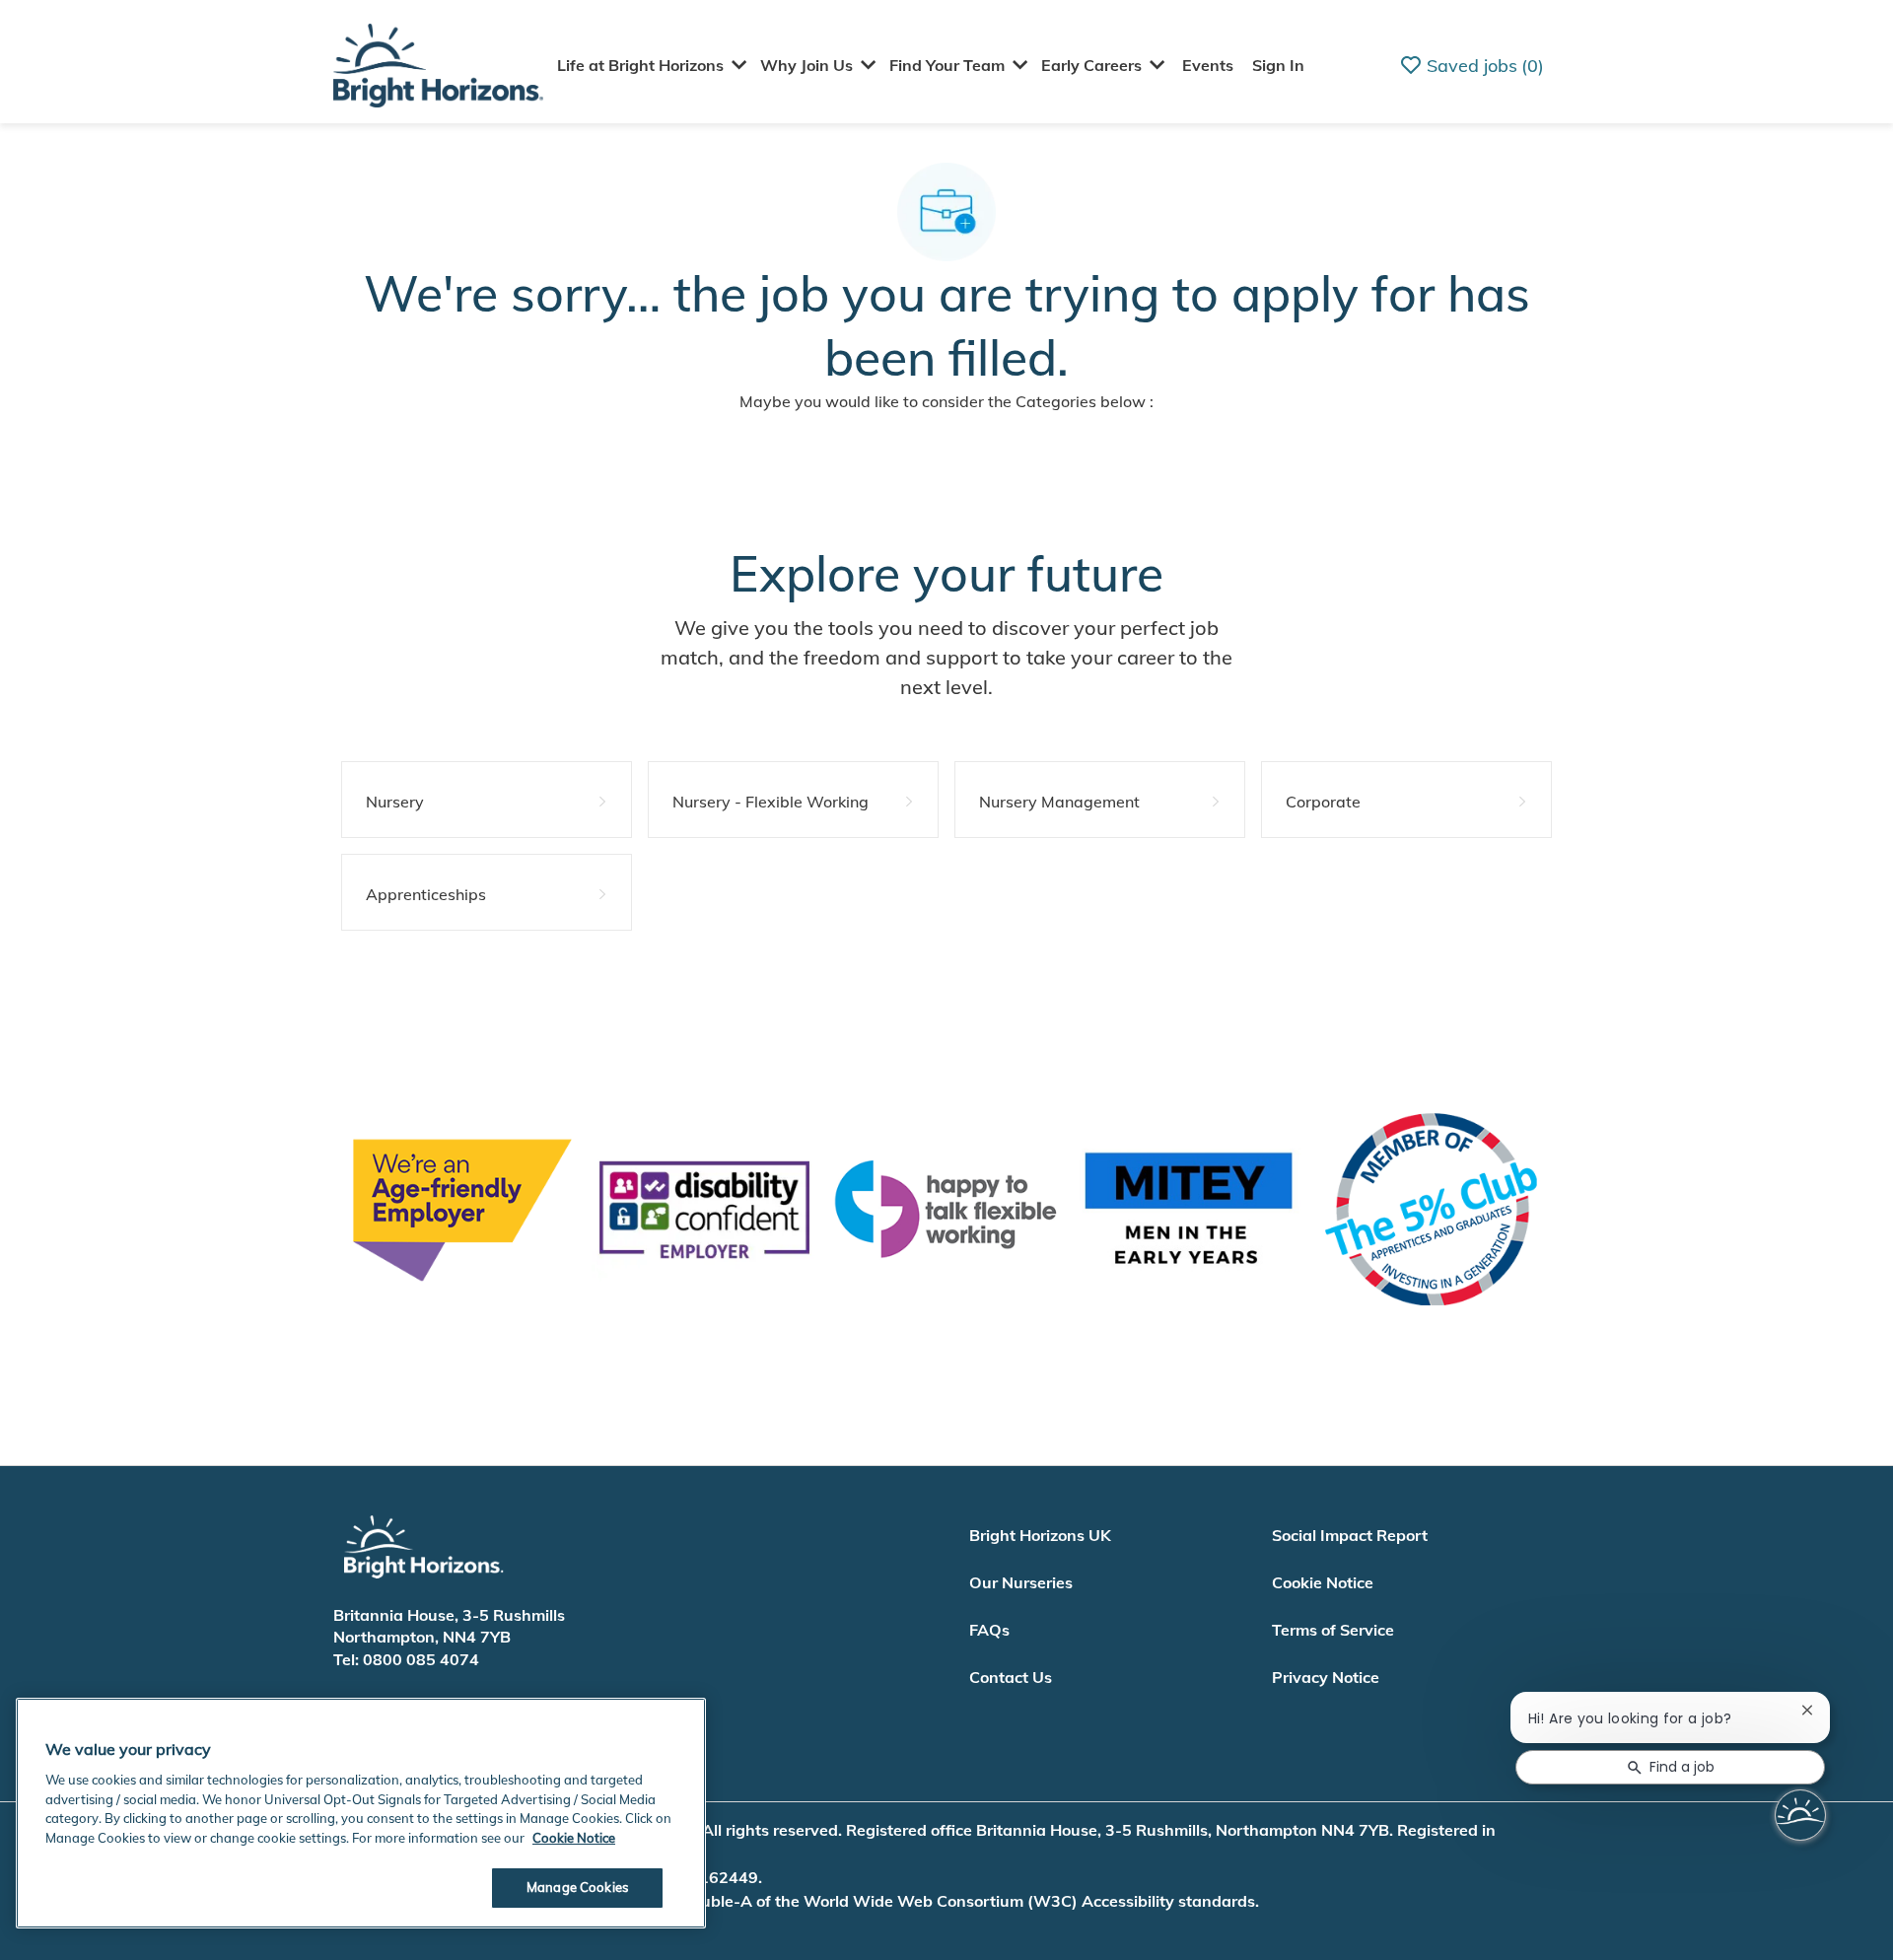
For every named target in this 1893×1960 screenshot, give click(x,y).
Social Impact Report (1350, 1535)
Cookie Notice (1323, 1582)
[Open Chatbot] (1800, 1815)
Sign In (1278, 65)
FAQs (989, 1630)
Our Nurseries (1021, 1582)
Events (1208, 65)
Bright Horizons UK (1040, 1535)
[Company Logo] (438, 64)
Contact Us (1011, 1677)
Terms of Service (1333, 1630)
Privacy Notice (1326, 1677)
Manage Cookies (577, 1887)
